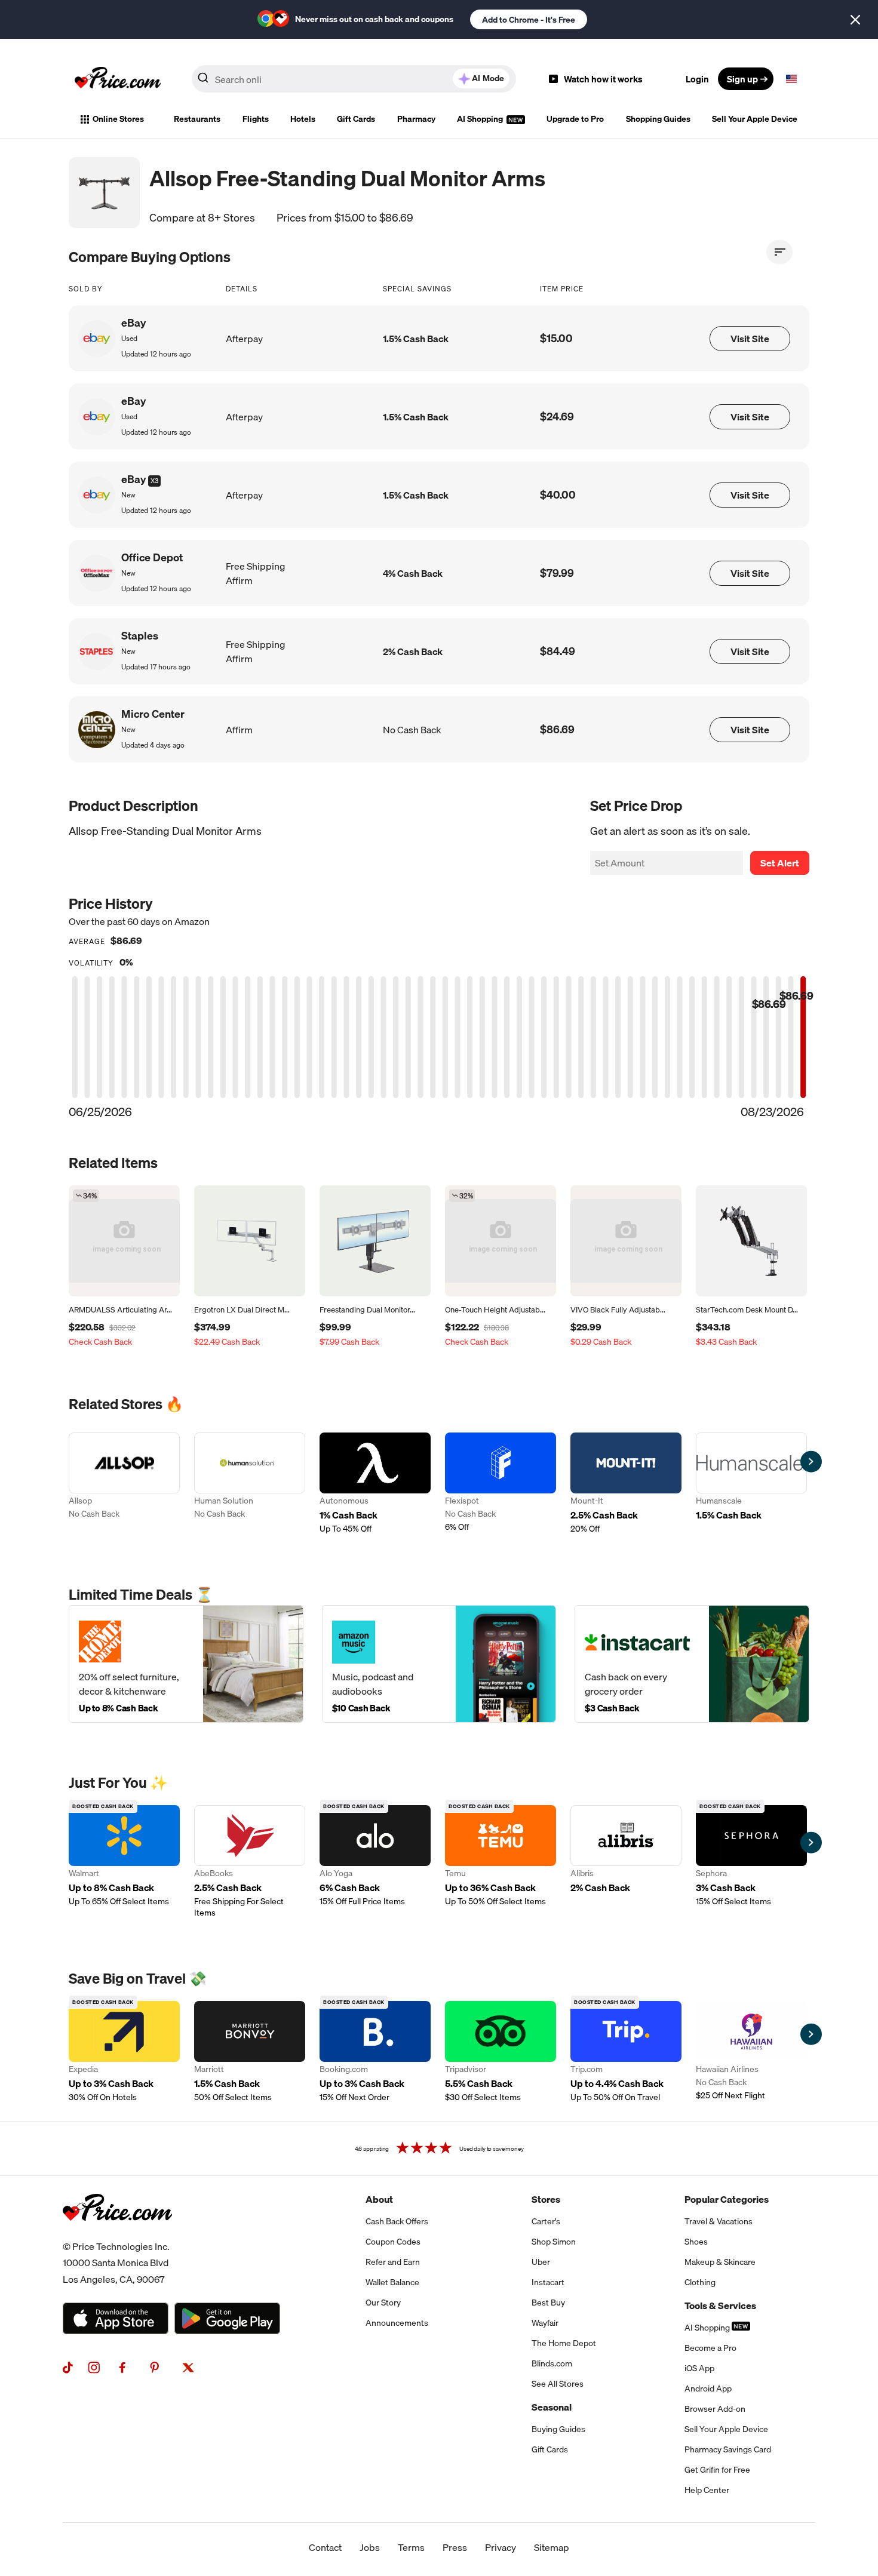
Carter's (546, 2221)
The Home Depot (564, 2343)
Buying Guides (558, 2429)
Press (455, 2547)
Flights (256, 119)
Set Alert (780, 863)
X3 (154, 481)
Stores (546, 2199)
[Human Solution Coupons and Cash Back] (250, 1484)
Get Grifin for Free (717, 2470)
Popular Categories (727, 2199)
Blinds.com (552, 2363)
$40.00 (558, 495)
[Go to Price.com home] (118, 79)
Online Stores (118, 119)
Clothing (700, 2282)
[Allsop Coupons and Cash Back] (124, 1484)
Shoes (696, 2242)
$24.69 (557, 416)
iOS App (699, 2368)
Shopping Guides (658, 119)
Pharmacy (416, 119)
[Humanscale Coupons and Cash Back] (751, 1484)
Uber (541, 2262)
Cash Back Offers (397, 2221)
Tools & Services (720, 2306)
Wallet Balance (392, 2282)
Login (697, 79)
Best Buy (548, 2303)
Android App (708, 2389)
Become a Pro (710, 2348)
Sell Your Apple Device (755, 119)
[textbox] (791, 79)
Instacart (548, 2282)
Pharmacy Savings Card (728, 2449)
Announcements (397, 2323)
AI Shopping (481, 119)
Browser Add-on (715, 2409)
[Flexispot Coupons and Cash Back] (501, 1484)
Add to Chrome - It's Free (529, 20)
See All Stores (558, 2384)
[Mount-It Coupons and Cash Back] (626, 1484)
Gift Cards (356, 119)
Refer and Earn (393, 2262)
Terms (411, 2547)
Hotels (303, 119)
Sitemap (552, 2547)
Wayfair (545, 2323)
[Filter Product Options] (779, 252)
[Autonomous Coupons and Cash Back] (375, 1484)
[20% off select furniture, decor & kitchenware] (186, 1664)
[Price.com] (117, 2234)
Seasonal (552, 2407)
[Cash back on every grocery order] (692, 1664)
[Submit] (203, 81)
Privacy (501, 2547)
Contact (325, 2547)
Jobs (370, 2547)
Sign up (742, 79)
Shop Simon (554, 2242)
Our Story (383, 2303)
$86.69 (557, 729)
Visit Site (750, 339)
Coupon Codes (393, 2242)
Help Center (707, 2490)
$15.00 (556, 338)
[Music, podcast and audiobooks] (439, 1664)
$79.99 (557, 573)
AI (488, 78)
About (379, 2199)
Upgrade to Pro (575, 119)
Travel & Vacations (719, 2221)
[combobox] (354, 79)
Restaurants (197, 119)
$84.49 (558, 651)
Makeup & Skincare (720, 2262)
